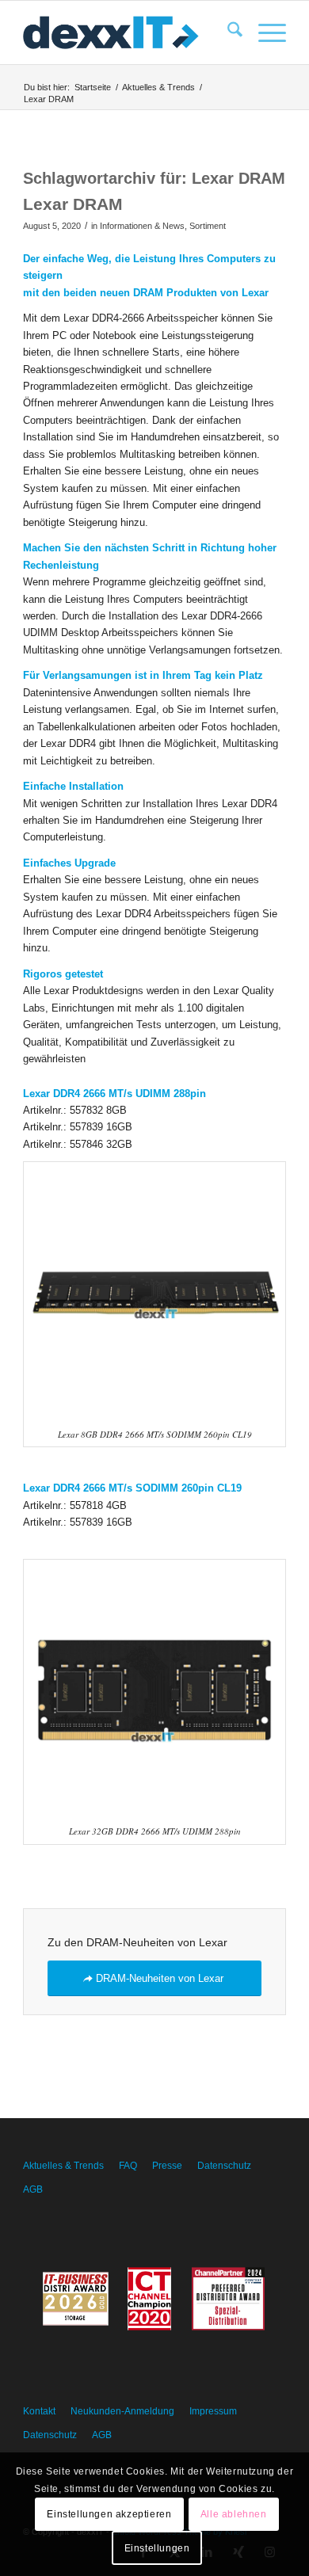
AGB (33, 2189)
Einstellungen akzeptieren (109, 2514)
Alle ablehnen (234, 2514)
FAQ (128, 2166)
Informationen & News (142, 226)
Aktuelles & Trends (63, 2166)
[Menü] (264, 32)
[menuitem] (227, 32)
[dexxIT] (128, 32)
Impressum (213, 2411)
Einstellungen (157, 2548)
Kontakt (39, 2411)
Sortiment (208, 226)
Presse (167, 2166)
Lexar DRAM (73, 204)
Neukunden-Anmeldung (122, 2411)
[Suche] (227, 32)
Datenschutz (224, 2166)
